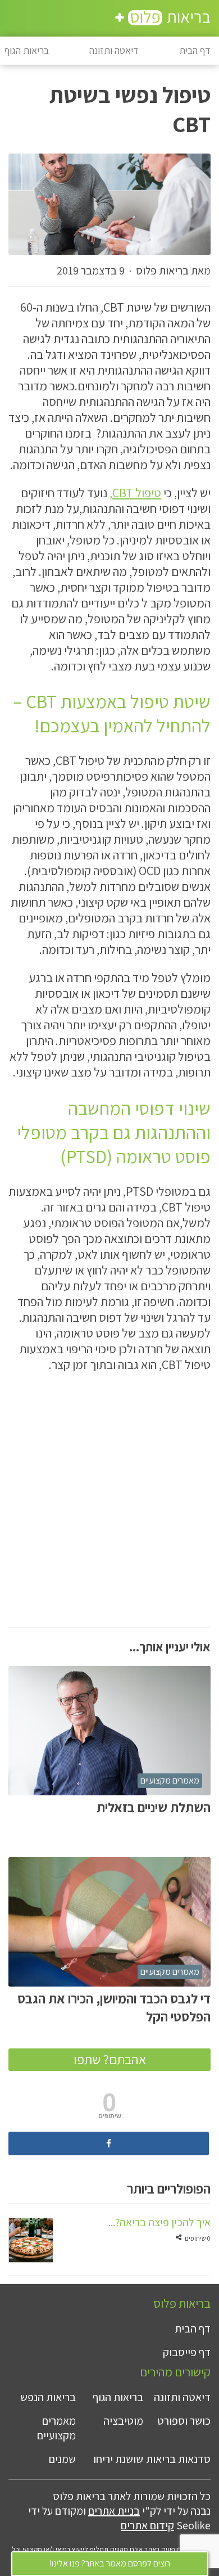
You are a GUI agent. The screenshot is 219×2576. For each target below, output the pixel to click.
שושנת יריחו (118, 2459)
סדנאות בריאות (178, 2459)
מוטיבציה (123, 2421)
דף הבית (195, 50)
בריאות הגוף (118, 2397)
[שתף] (109, 2143)
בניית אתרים (114, 2511)
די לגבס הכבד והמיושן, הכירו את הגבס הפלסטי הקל (114, 2007)
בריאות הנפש (48, 2397)
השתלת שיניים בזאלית (154, 1807)
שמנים (62, 2459)
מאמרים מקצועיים (170, 1780)
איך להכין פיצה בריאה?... (159, 2222)
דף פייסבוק (187, 2352)
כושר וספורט (184, 2421)
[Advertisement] (109, 1517)
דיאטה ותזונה (114, 50)
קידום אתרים (147, 2525)
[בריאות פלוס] (163, 19)
